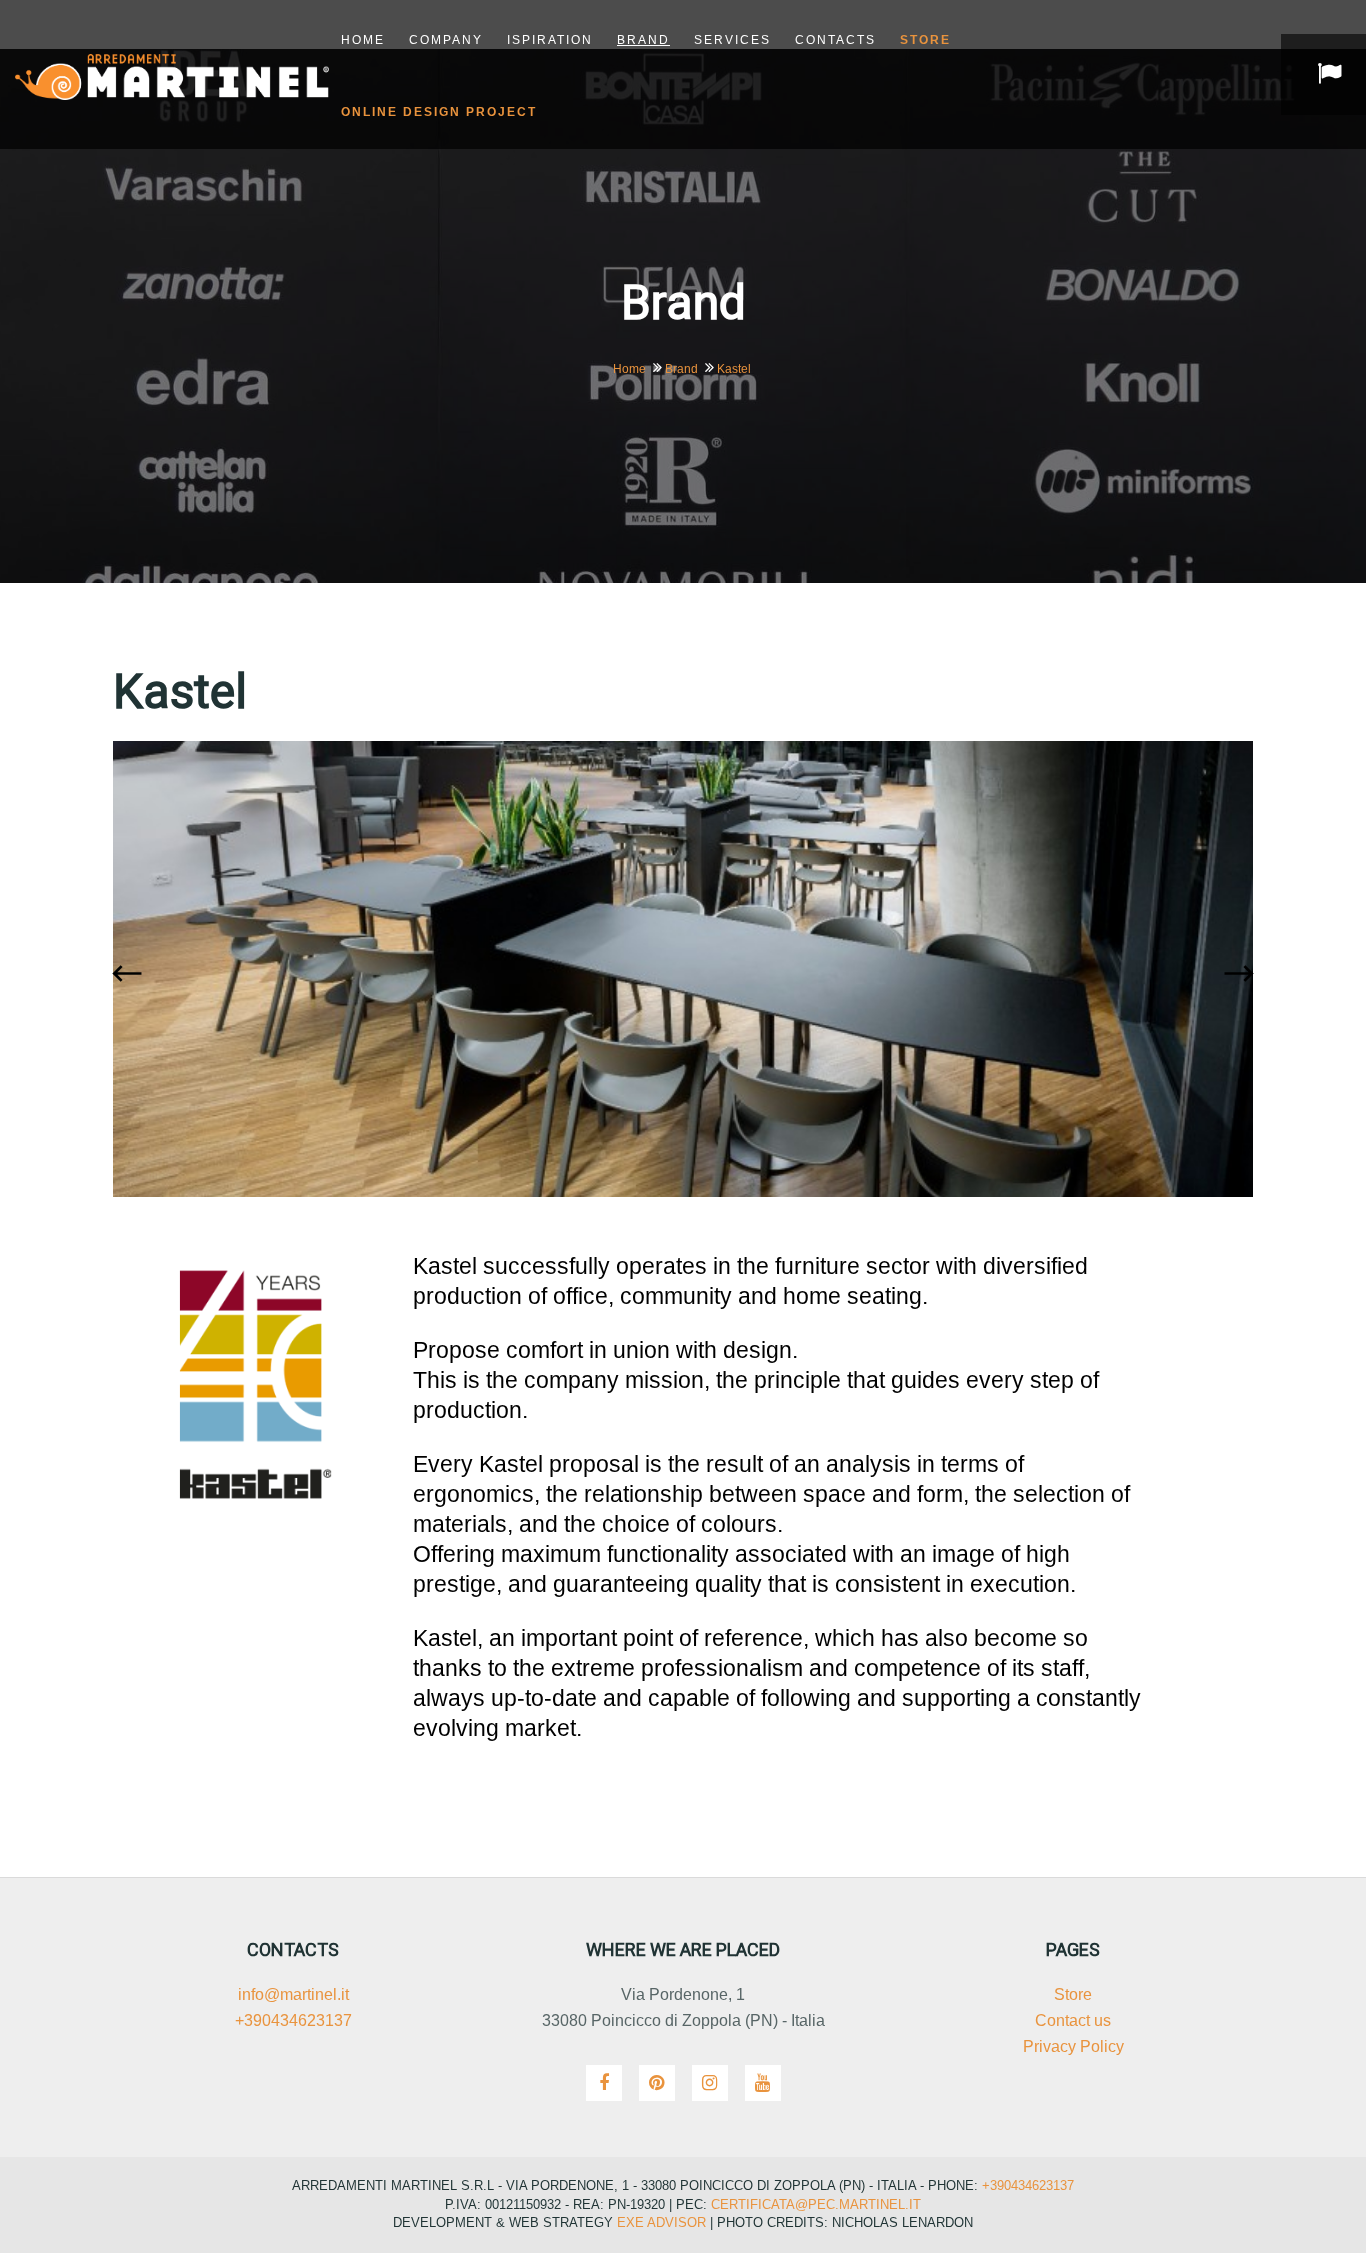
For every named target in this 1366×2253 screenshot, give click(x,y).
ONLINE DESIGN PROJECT (439, 112)
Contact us (1073, 2020)
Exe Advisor (661, 2222)
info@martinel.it (293, 1994)
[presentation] (132, 974)
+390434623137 (293, 2020)
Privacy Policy (1073, 2046)
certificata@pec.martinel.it (814, 2204)
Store (1073, 1994)
